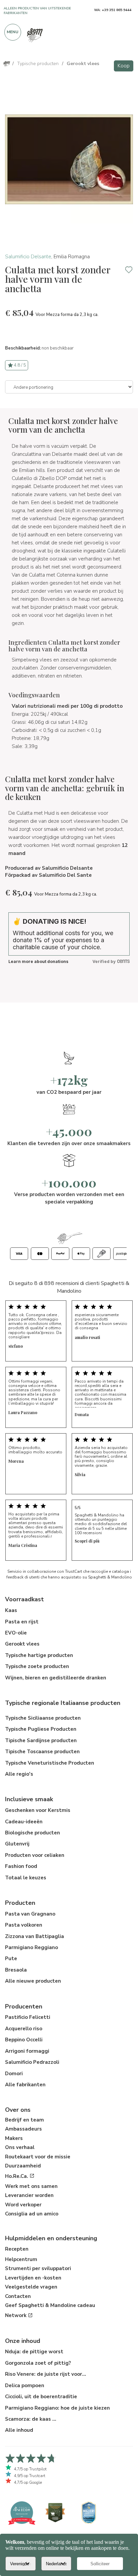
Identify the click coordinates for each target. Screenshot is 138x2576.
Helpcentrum (21, 2259)
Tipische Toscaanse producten (42, 1752)
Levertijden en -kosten (33, 2278)
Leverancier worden (29, 2195)
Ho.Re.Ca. (17, 2176)
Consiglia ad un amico (32, 2214)
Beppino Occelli (24, 2040)
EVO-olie (16, 1633)
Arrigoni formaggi (27, 2051)
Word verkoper (23, 2205)
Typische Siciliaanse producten (43, 1718)
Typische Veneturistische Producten (50, 1763)
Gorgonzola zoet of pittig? (38, 2363)
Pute (11, 1958)
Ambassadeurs (23, 2129)
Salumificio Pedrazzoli (32, 2062)
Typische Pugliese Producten (41, 1729)
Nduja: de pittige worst (34, 2352)
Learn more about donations (38, 961)
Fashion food (21, 1866)
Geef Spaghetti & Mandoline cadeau (50, 2305)
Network (16, 2315)
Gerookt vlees (22, 1644)
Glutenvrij (17, 1844)
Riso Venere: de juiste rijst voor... (46, 2374)
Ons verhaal (20, 2147)
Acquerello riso (24, 2029)
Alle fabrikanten (25, 2085)
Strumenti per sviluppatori (38, 2268)
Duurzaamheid (23, 2166)
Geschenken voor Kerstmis (38, 1810)
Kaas (11, 1610)
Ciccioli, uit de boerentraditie (41, 2397)
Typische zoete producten (37, 1666)
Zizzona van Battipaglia (34, 1936)
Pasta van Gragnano (30, 1914)
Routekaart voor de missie (38, 2157)
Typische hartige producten (39, 1655)
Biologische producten (32, 1833)
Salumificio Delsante (28, 257)
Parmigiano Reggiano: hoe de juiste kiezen (57, 2408)
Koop (124, 66)
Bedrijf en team (24, 2120)
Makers (14, 2138)
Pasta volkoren (24, 1925)
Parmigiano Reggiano (31, 1947)
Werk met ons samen (31, 2186)
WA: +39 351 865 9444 (113, 10)
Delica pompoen (25, 2385)
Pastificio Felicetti (28, 2017)
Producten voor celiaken (35, 1855)
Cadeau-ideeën (24, 1822)
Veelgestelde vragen (31, 2287)
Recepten (17, 2249)
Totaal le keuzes (26, 1878)
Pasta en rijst (22, 1622)
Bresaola (16, 1970)
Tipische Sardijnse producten (41, 1740)
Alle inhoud (19, 2430)
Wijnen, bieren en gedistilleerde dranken (56, 1678)
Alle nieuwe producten (33, 1981)
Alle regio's (19, 1774)
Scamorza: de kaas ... (31, 2419)
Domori (14, 2074)
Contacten (18, 2296)
